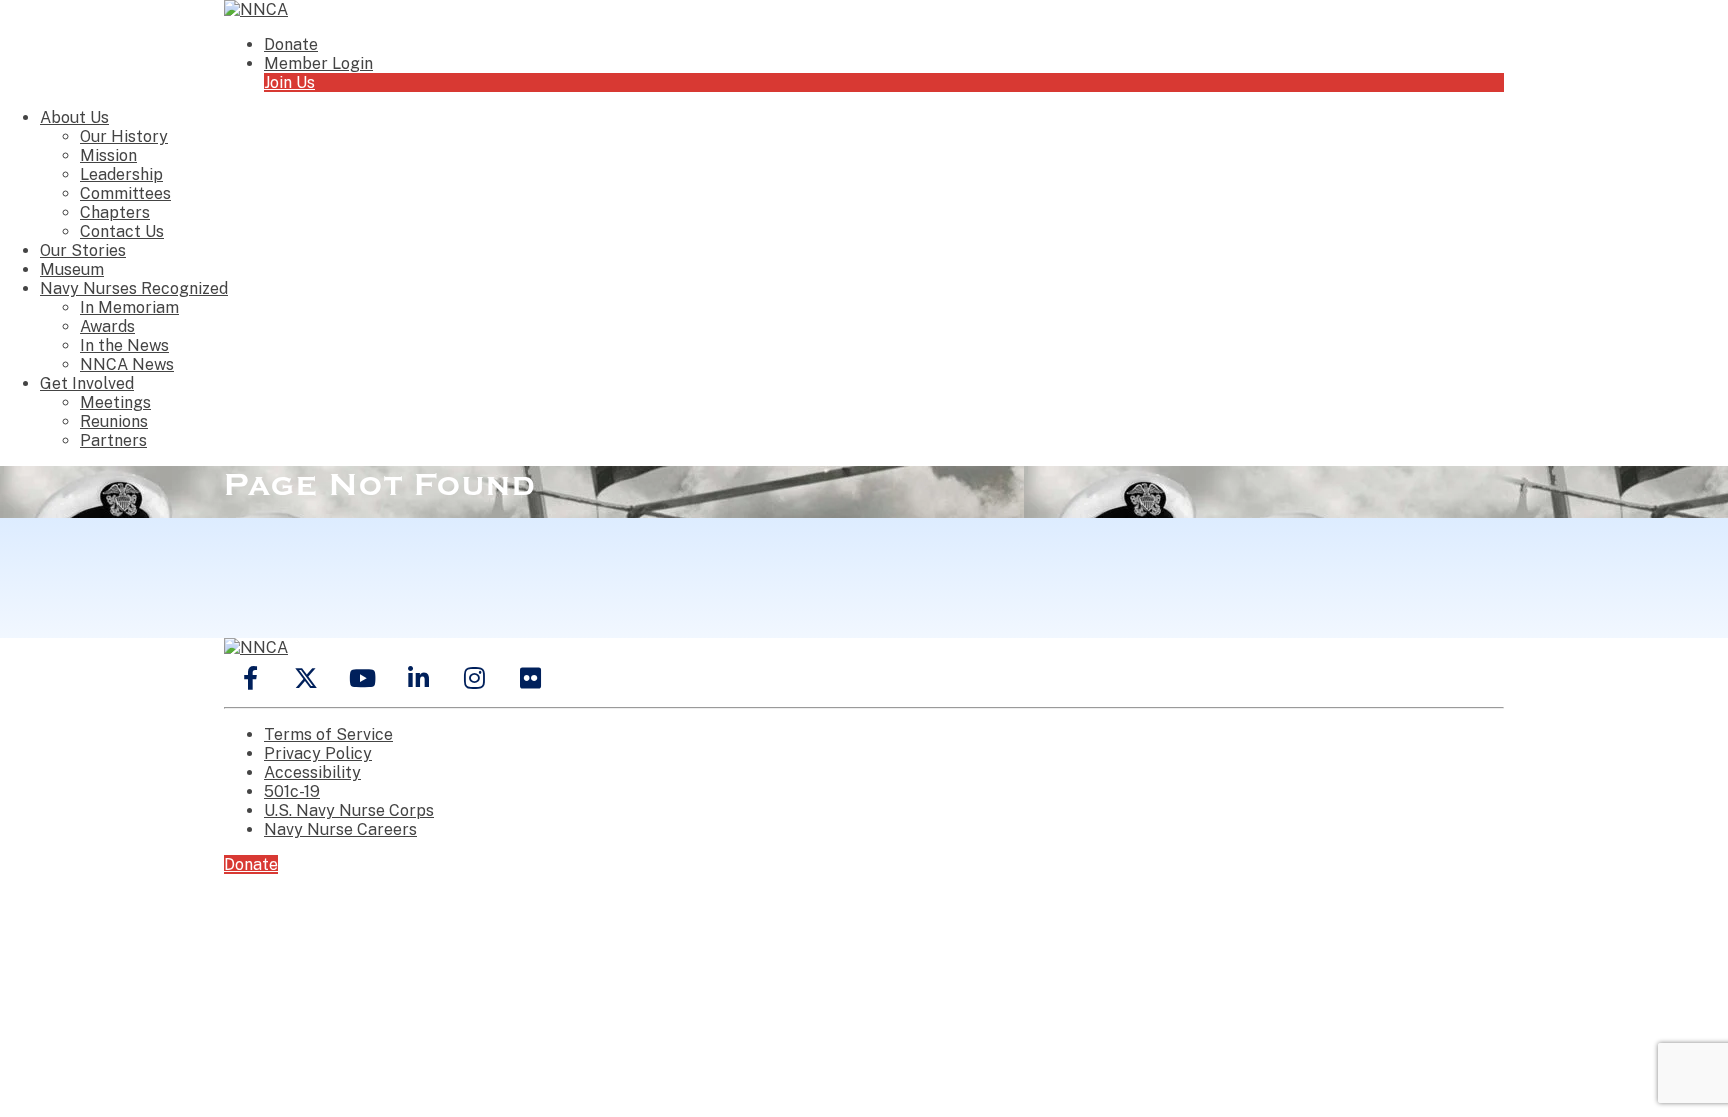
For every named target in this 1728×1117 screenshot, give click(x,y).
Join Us (289, 82)
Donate (291, 44)
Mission (108, 155)
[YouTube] (362, 678)
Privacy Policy (318, 753)
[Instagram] (474, 678)
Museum (72, 269)
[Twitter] (306, 678)
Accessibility (312, 772)
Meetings (115, 402)
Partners (113, 440)
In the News (124, 345)
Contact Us (122, 231)
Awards (107, 326)
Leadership (121, 174)
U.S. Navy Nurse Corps (349, 810)
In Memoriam (129, 307)
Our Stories (83, 250)
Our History (124, 136)
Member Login (318, 63)
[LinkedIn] (418, 678)
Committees (125, 193)
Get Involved (87, 383)
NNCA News (127, 364)
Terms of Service (328, 734)
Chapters (115, 212)
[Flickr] (530, 678)
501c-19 (292, 791)
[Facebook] (250, 678)
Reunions (114, 421)
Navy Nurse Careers (340, 829)
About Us (74, 117)
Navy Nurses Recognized (134, 288)
